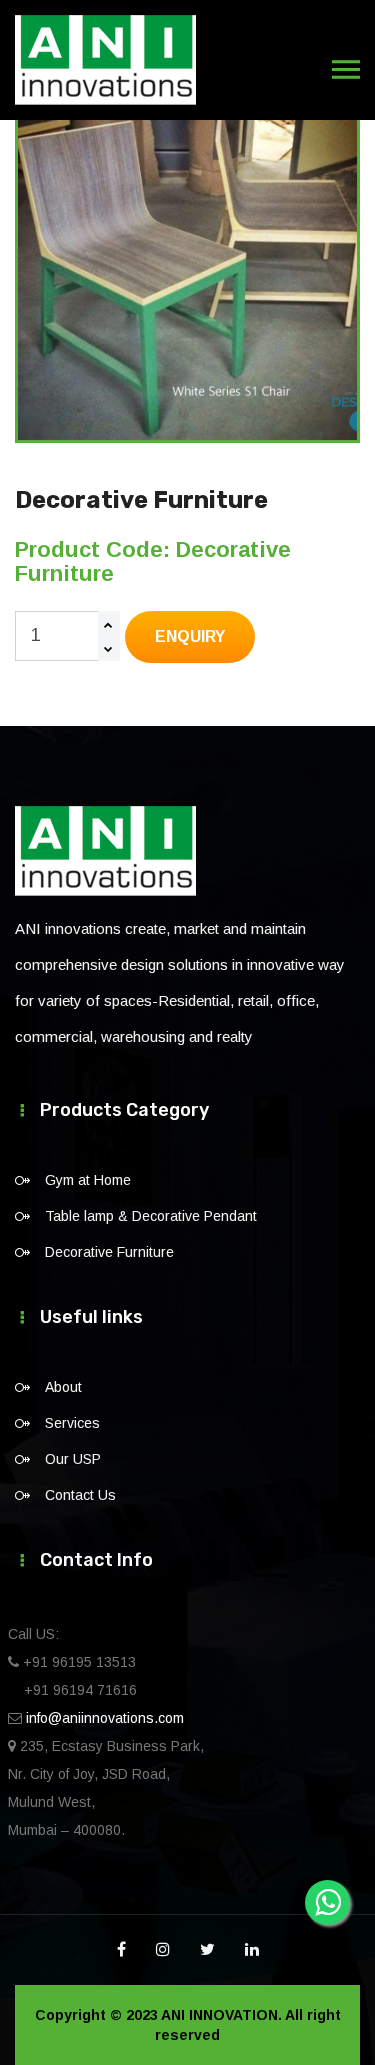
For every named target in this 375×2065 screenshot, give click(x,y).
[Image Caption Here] (187, 270)
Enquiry (190, 636)
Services (72, 1423)
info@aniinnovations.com (105, 1718)
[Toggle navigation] (346, 70)
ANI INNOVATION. (221, 2015)
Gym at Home (88, 1180)
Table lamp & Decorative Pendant (151, 1216)
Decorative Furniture (109, 1252)
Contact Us (80, 1495)
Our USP (73, 1459)
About (63, 1387)
